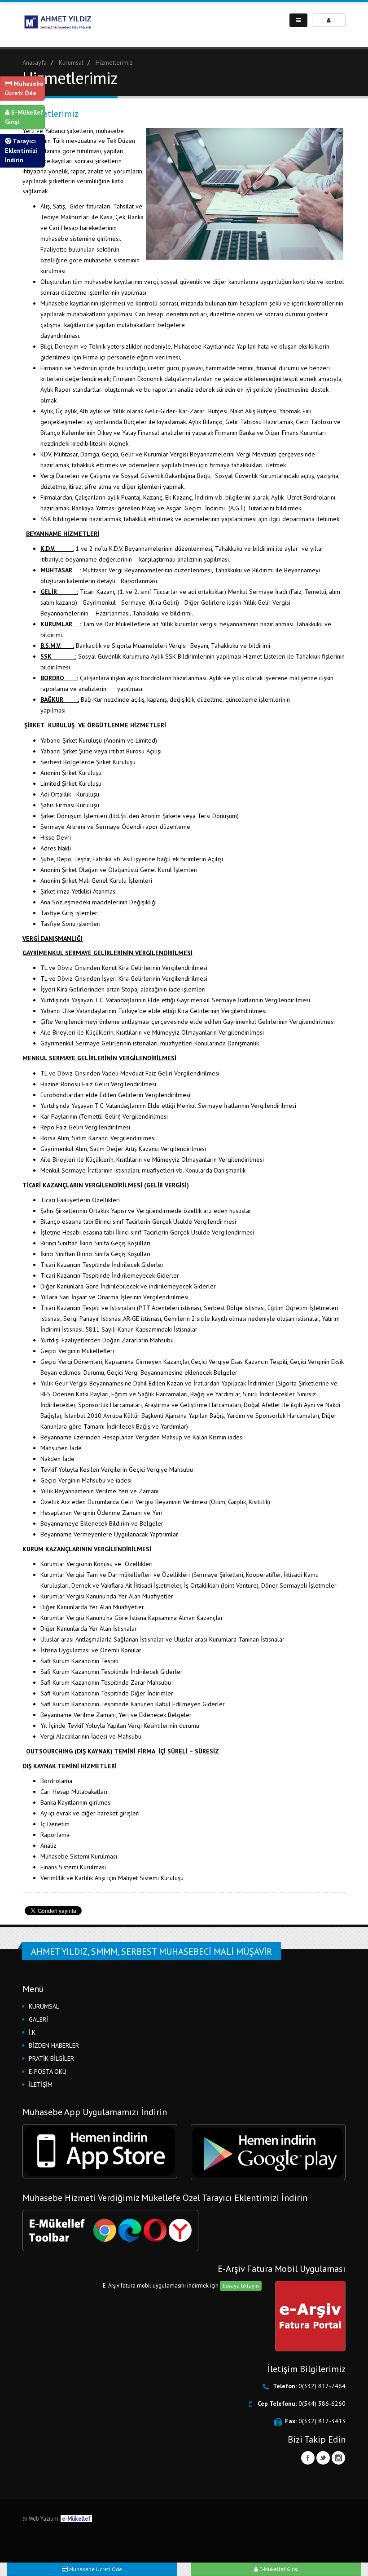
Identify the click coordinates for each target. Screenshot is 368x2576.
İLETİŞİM (41, 2085)
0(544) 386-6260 (322, 2403)
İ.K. (33, 2032)
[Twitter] (323, 2458)
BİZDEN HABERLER (54, 2045)
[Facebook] (308, 2458)
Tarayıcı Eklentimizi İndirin (21, 150)
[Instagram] (338, 2458)
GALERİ (38, 2019)
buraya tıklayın (241, 2286)
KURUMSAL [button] (44, 2006)
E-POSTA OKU (48, 2071)
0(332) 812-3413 (322, 2421)
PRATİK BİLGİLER (51, 2058)
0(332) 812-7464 (322, 2386)
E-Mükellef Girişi (24, 117)
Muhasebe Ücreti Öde (24, 88)
